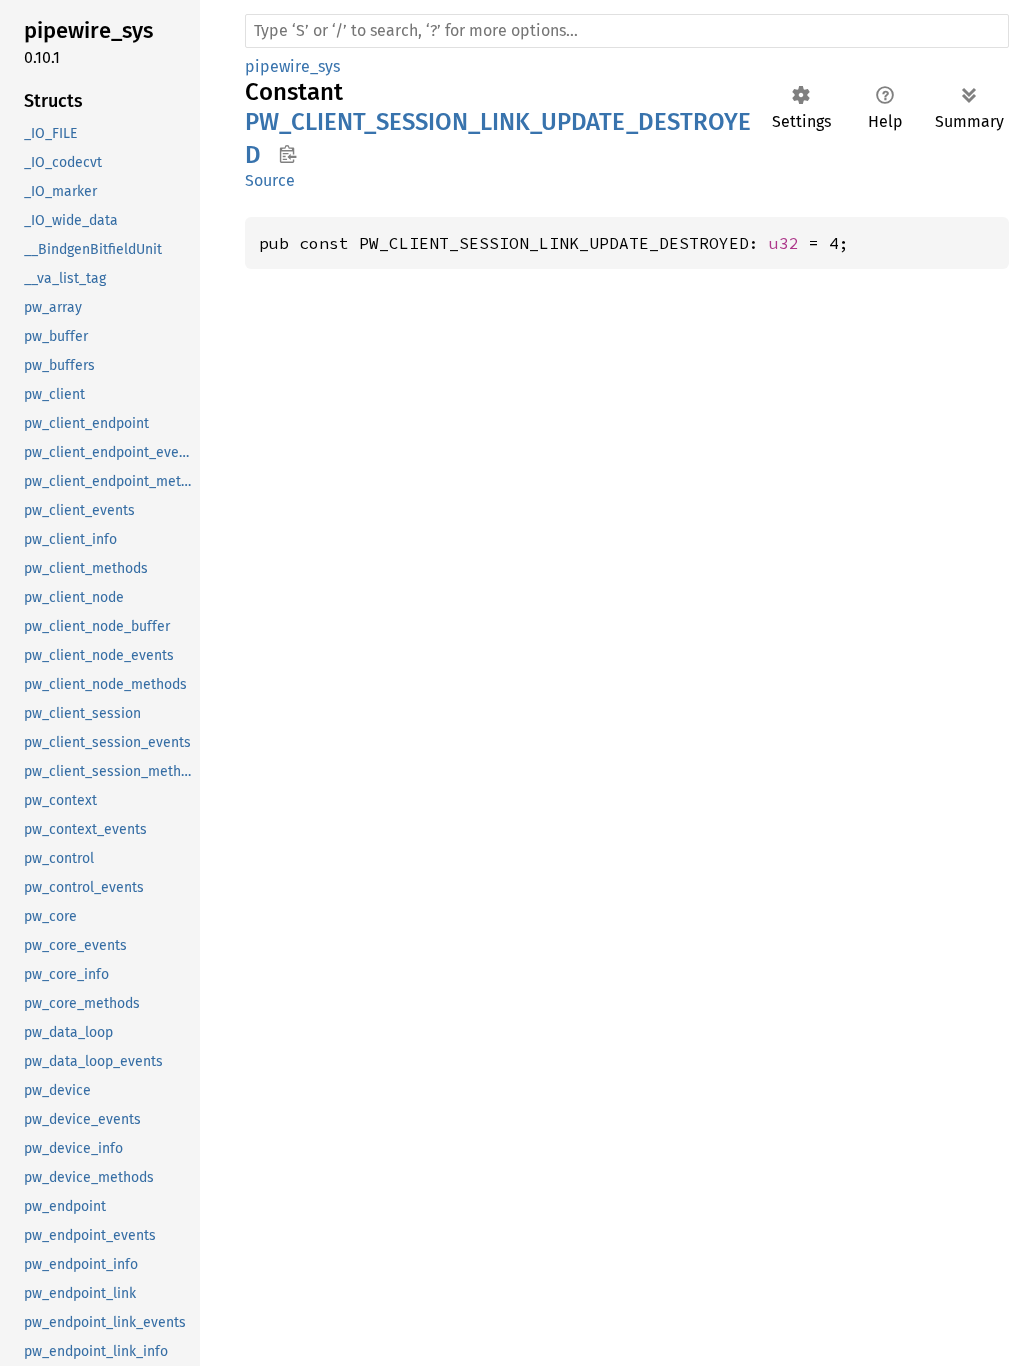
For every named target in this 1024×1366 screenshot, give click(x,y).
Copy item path (287, 154)
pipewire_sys (292, 66)
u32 (784, 243)
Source (270, 180)
